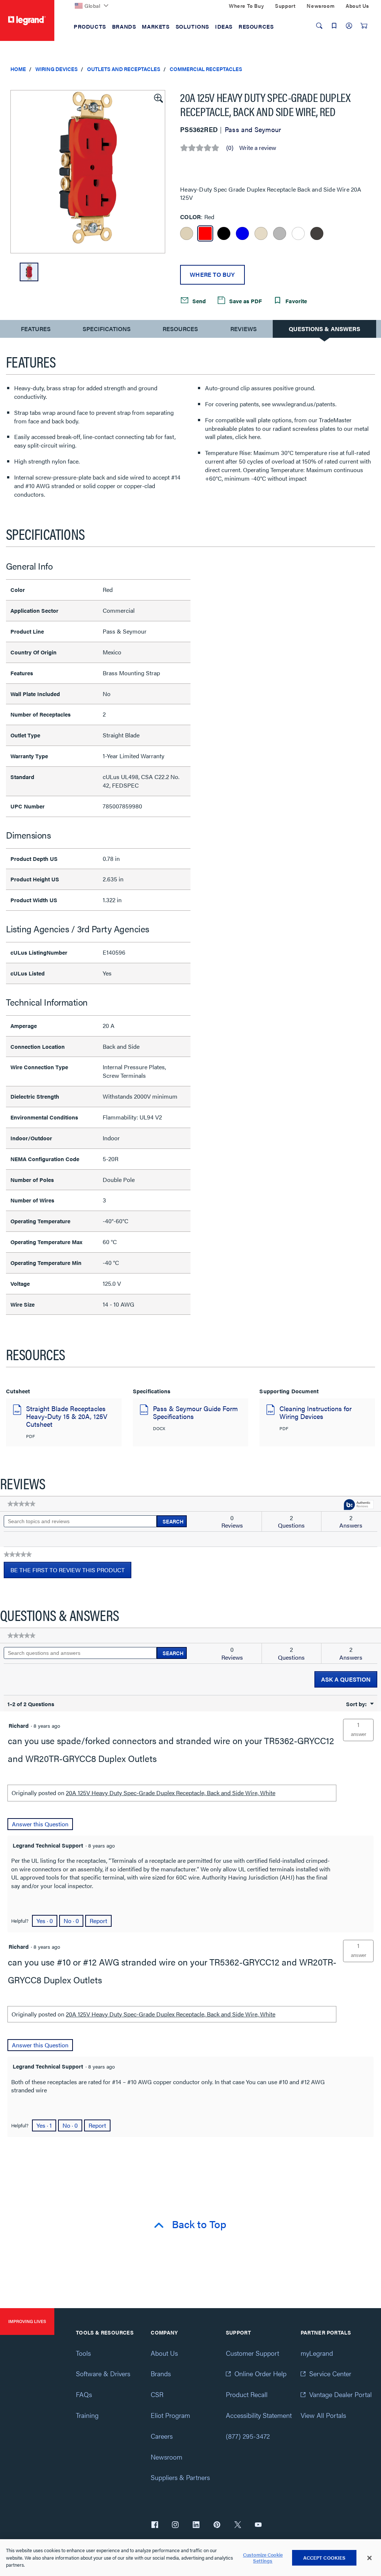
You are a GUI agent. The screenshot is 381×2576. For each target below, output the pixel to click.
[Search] (319, 26)
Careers (162, 2436)
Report (98, 1921)
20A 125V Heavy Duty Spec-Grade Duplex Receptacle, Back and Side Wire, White (171, 1793)
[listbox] (88, 172)
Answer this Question (40, 1824)
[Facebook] (155, 2525)
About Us (164, 2353)
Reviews (244, 329)
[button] (158, 97)
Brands (161, 2373)
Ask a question (346, 1679)
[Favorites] (334, 26)
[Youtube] (258, 2525)
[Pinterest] (217, 2525)
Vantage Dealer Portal (340, 2394)
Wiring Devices (57, 69)
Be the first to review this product (71, 1572)
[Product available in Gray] (280, 233)
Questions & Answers (324, 329)
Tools (83, 2353)
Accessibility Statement (259, 2415)
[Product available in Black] (224, 233)
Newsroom (167, 2457)
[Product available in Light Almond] (261, 233)
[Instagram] (175, 2525)
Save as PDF (245, 301)
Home (18, 69)
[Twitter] (238, 2525)
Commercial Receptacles (206, 69)
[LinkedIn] (196, 2525)
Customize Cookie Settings (263, 2558)
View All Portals (323, 2415)
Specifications (107, 329)
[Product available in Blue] (242, 233)
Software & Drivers (103, 2373)
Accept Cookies (324, 2558)
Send (198, 301)
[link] (21, 1504)
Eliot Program (170, 2415)
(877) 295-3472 (248, 2436)
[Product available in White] (298, 233)
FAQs (84, 2394)
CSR (157, 2394)
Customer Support (252, 2353)
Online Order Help (260, 2373)
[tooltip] (359, 1505)
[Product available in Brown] (317, 233)
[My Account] (349, 26)
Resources (180, 329)
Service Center (330, 2373)
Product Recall (247, 2394)
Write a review (258, 148)
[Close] (369, 2558)
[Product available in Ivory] (187, 233)
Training (87, 2415)
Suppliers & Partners (180, 2477)
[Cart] (364, 26)
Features (36, 331)
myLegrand (317, 2353)
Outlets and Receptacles (124, 69)
